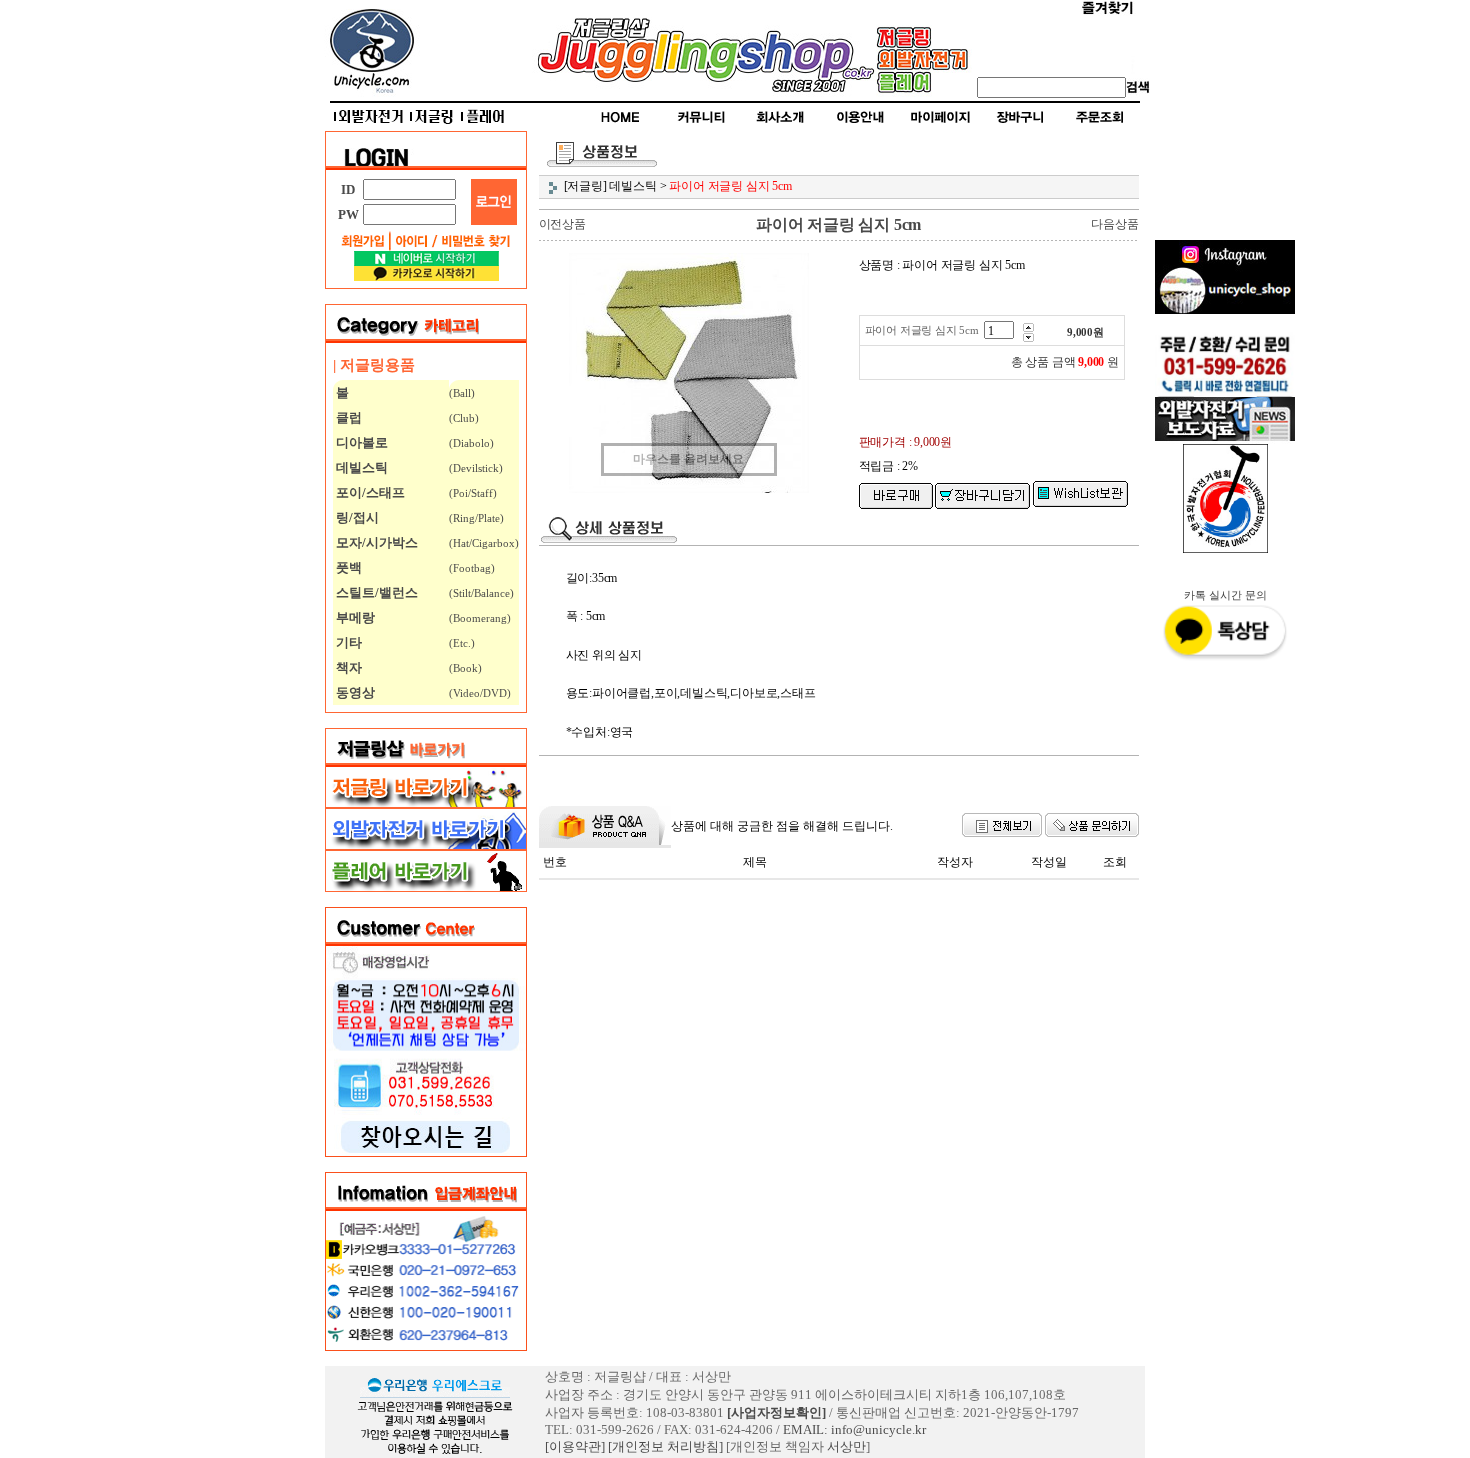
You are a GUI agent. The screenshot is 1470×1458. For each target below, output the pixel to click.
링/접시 (356, 517)
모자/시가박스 (375, 542)
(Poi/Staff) (473, 493)
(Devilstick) (476, 468)
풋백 (347, 567)
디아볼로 (360, 442)
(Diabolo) (471, 443)
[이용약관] (575, 1446)
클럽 (347, 417)
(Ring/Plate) (476, 518)
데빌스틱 (360, 467)
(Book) (465, 668)
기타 (347, 642)
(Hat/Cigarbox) (484, 543)
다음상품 (1114, 224)
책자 (347, 667)
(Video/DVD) (480, 693)
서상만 (846, 1446)
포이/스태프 (369, 492)
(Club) (464, 418)
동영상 (354, 692)
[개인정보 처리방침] (665, 1446)
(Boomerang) (480, 618)
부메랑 (354, 617)
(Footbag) (472, 568)
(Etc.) (462, 643)
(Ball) (462, 393)
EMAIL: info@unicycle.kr (854, 1429)
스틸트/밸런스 (375, 592)
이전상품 (562, 224)
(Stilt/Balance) (481, 593)
